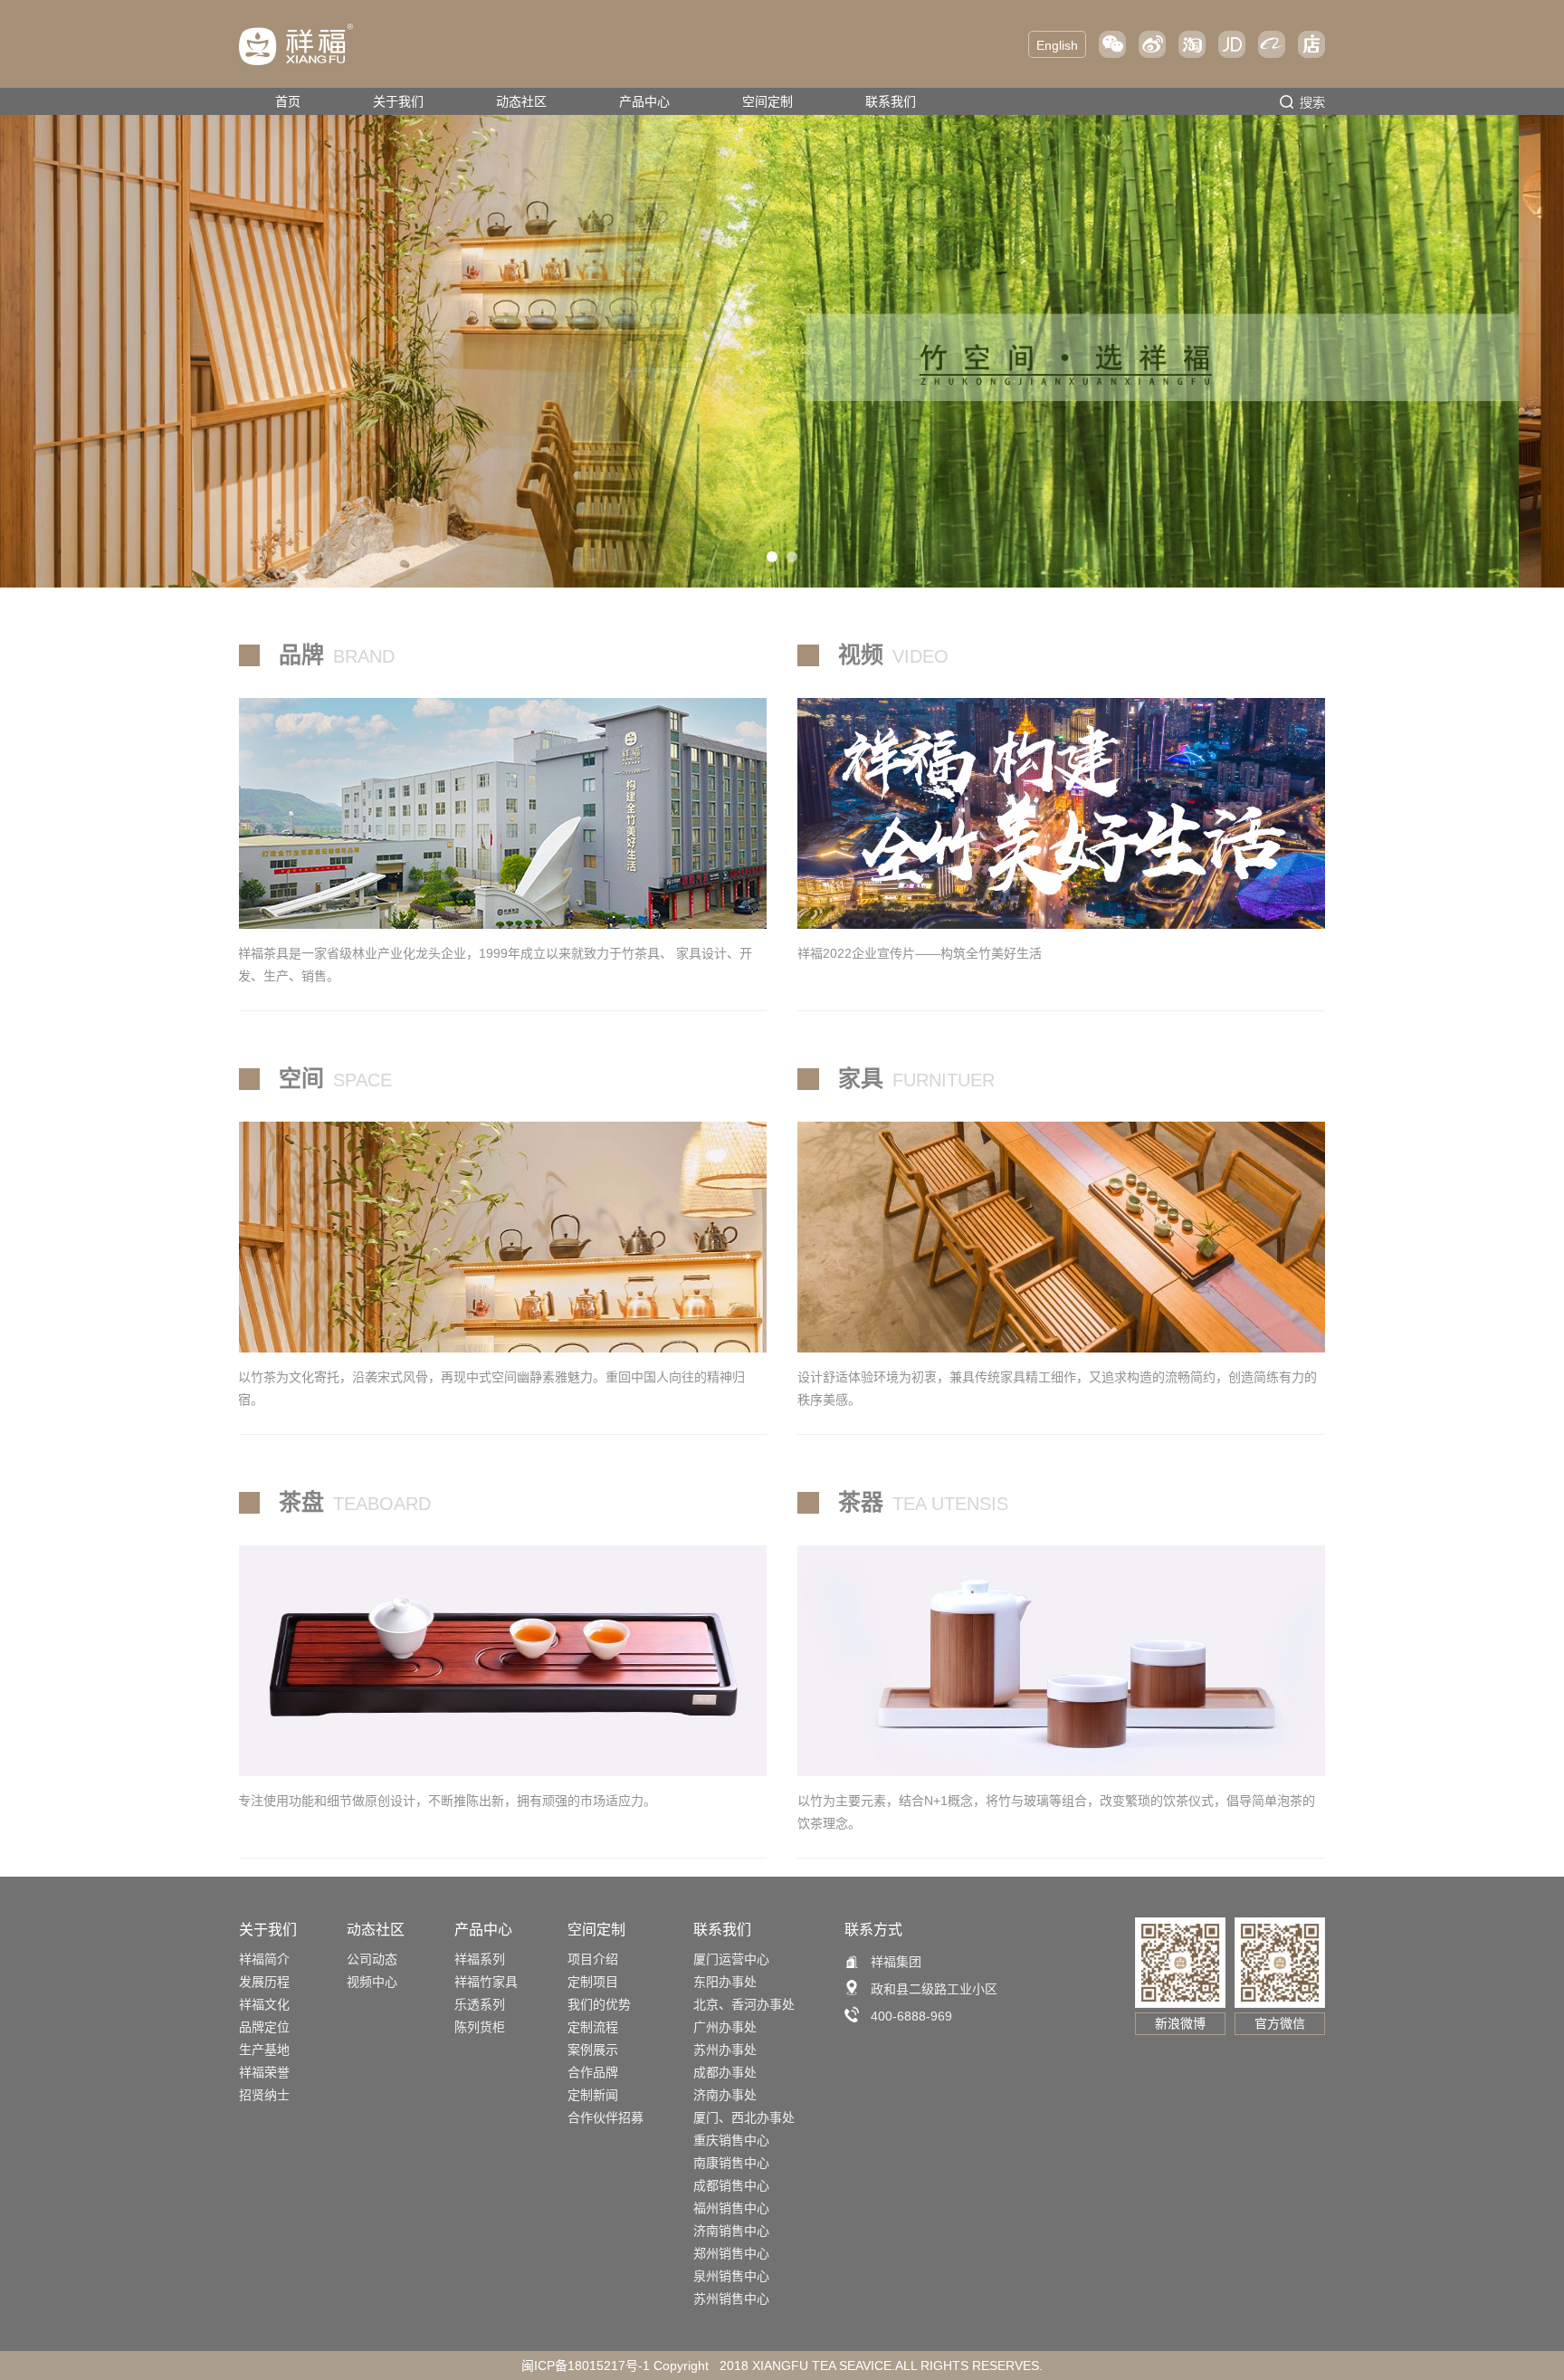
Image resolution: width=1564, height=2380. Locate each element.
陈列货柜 (480, 2027)
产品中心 (644, 101)
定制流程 (593, 2027)
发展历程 (264, 1982)
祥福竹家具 (486, 1982)
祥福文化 (264, 2004)
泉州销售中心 (731, 2276)
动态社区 (521, 101)
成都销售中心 (731, 2185)
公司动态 (372, 1959)
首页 (288, 101)
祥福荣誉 (264, 2072)
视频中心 (372, 1982)
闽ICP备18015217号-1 (586, 2366)
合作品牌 (593, 2072)
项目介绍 (593, 1959)
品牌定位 (264, 2027)
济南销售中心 (731, 2231)
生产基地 (264, 2050)
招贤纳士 (264, 2095)
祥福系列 (480, 1959)
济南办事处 (725, 2095)
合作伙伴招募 (606, 2117)
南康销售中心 (731, 2163)
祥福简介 (264, 1959)
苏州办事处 (725, 2050)
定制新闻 (593, 2095)
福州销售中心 (731, 2208)
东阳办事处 (725, 1982)
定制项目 (593, 1982)
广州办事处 (725, 2027)
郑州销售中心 (731, 2253)
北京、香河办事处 (744, 2004)
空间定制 (768, 101)
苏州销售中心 (731, 2299)
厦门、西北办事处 (744, 2117)
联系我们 (891, 101)
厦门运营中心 (731, 1959)
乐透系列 (480, 2004)
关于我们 (398, 101)
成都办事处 (725, 2072)
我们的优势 (599, 2004)
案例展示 (593, 2050)
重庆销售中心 (731, 2140)
